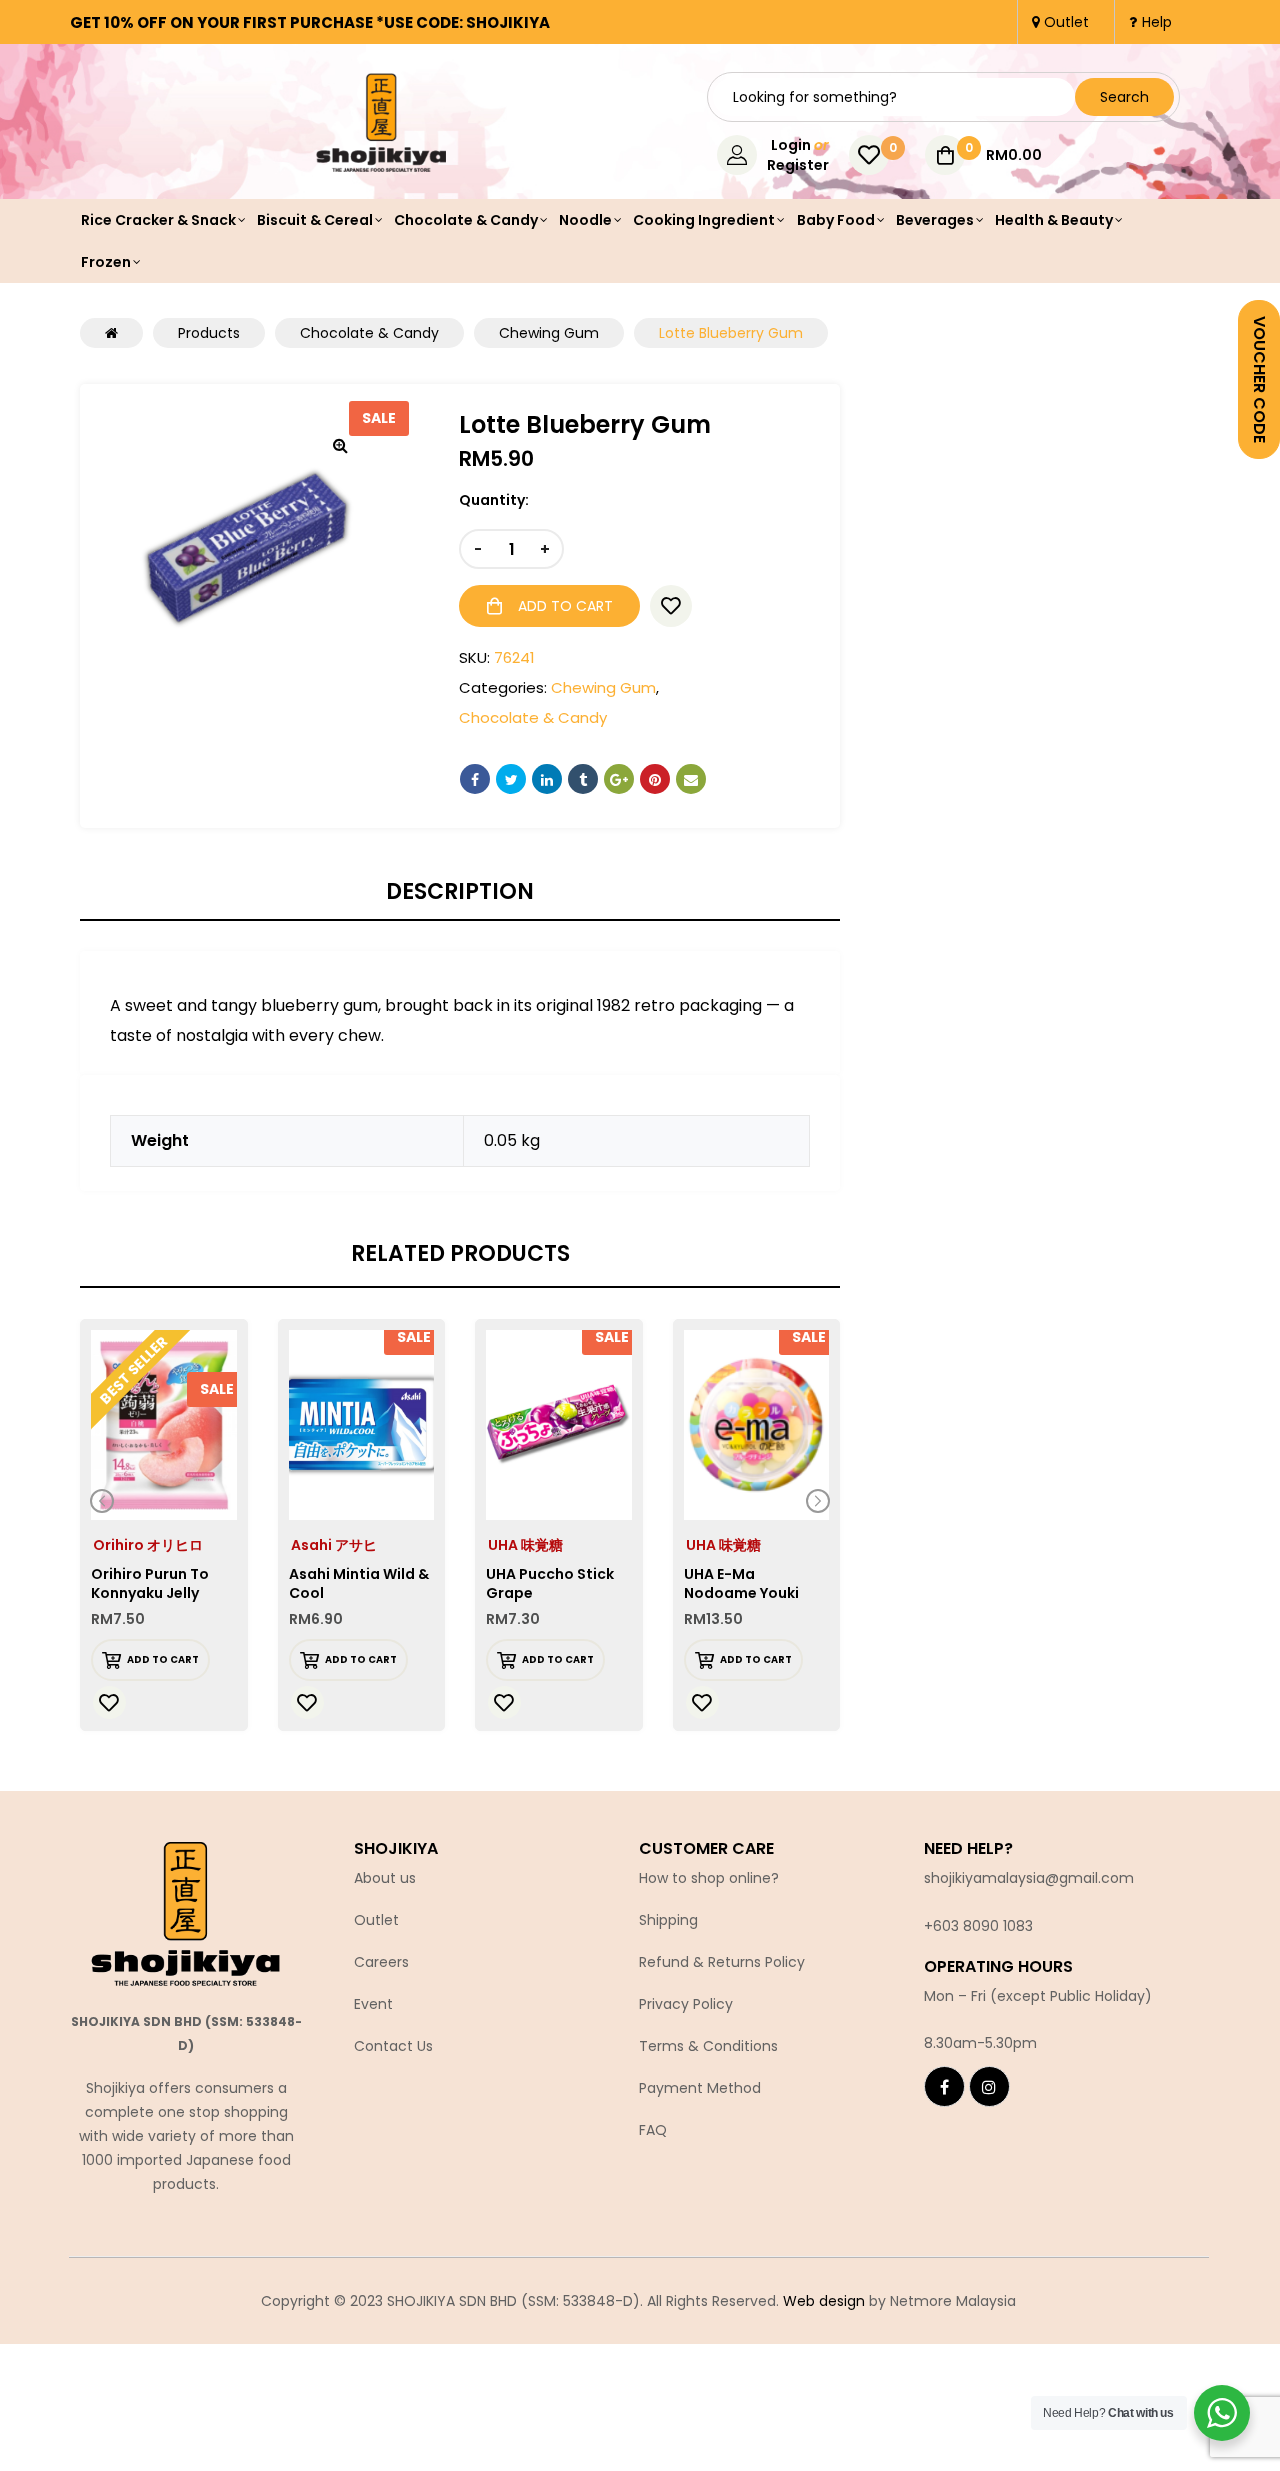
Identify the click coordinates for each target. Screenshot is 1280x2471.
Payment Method (700, 2088)
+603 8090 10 (970, 1926)
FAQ (653, 2130)
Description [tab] (460, 892)
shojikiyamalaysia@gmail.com (1029, 1878)
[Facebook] (944, 2086)
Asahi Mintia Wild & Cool (359, 1584)
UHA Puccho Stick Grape (550, 1584)
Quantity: (494, 500)
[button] (340, 445)
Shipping (668, 1920)
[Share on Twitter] (511, 779)
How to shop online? (709, 1878)
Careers (381, 1962)
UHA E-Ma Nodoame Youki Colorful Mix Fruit (746, 1593)
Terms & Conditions (708, 2046)
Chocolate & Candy (533, 717)
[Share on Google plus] (619, 779)
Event (373, 2004)
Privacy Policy (686, 2004)
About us (385, 1878)
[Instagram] (989, 2086)
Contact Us (393, 2046)
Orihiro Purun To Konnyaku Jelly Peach (150, 1593)
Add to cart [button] (163, 1659)
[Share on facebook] (475, 779)
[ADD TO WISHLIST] (671, 606)
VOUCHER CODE (1259, 379)
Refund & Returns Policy (722, 1962)
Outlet (376, 1920)
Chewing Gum (603, 687)
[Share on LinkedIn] (547, 779)
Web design (824, 2301)
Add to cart (565, 606)
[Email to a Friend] (691, 779)
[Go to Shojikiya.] (111, 333)
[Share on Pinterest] (655, 779)
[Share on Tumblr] (583, 779)
